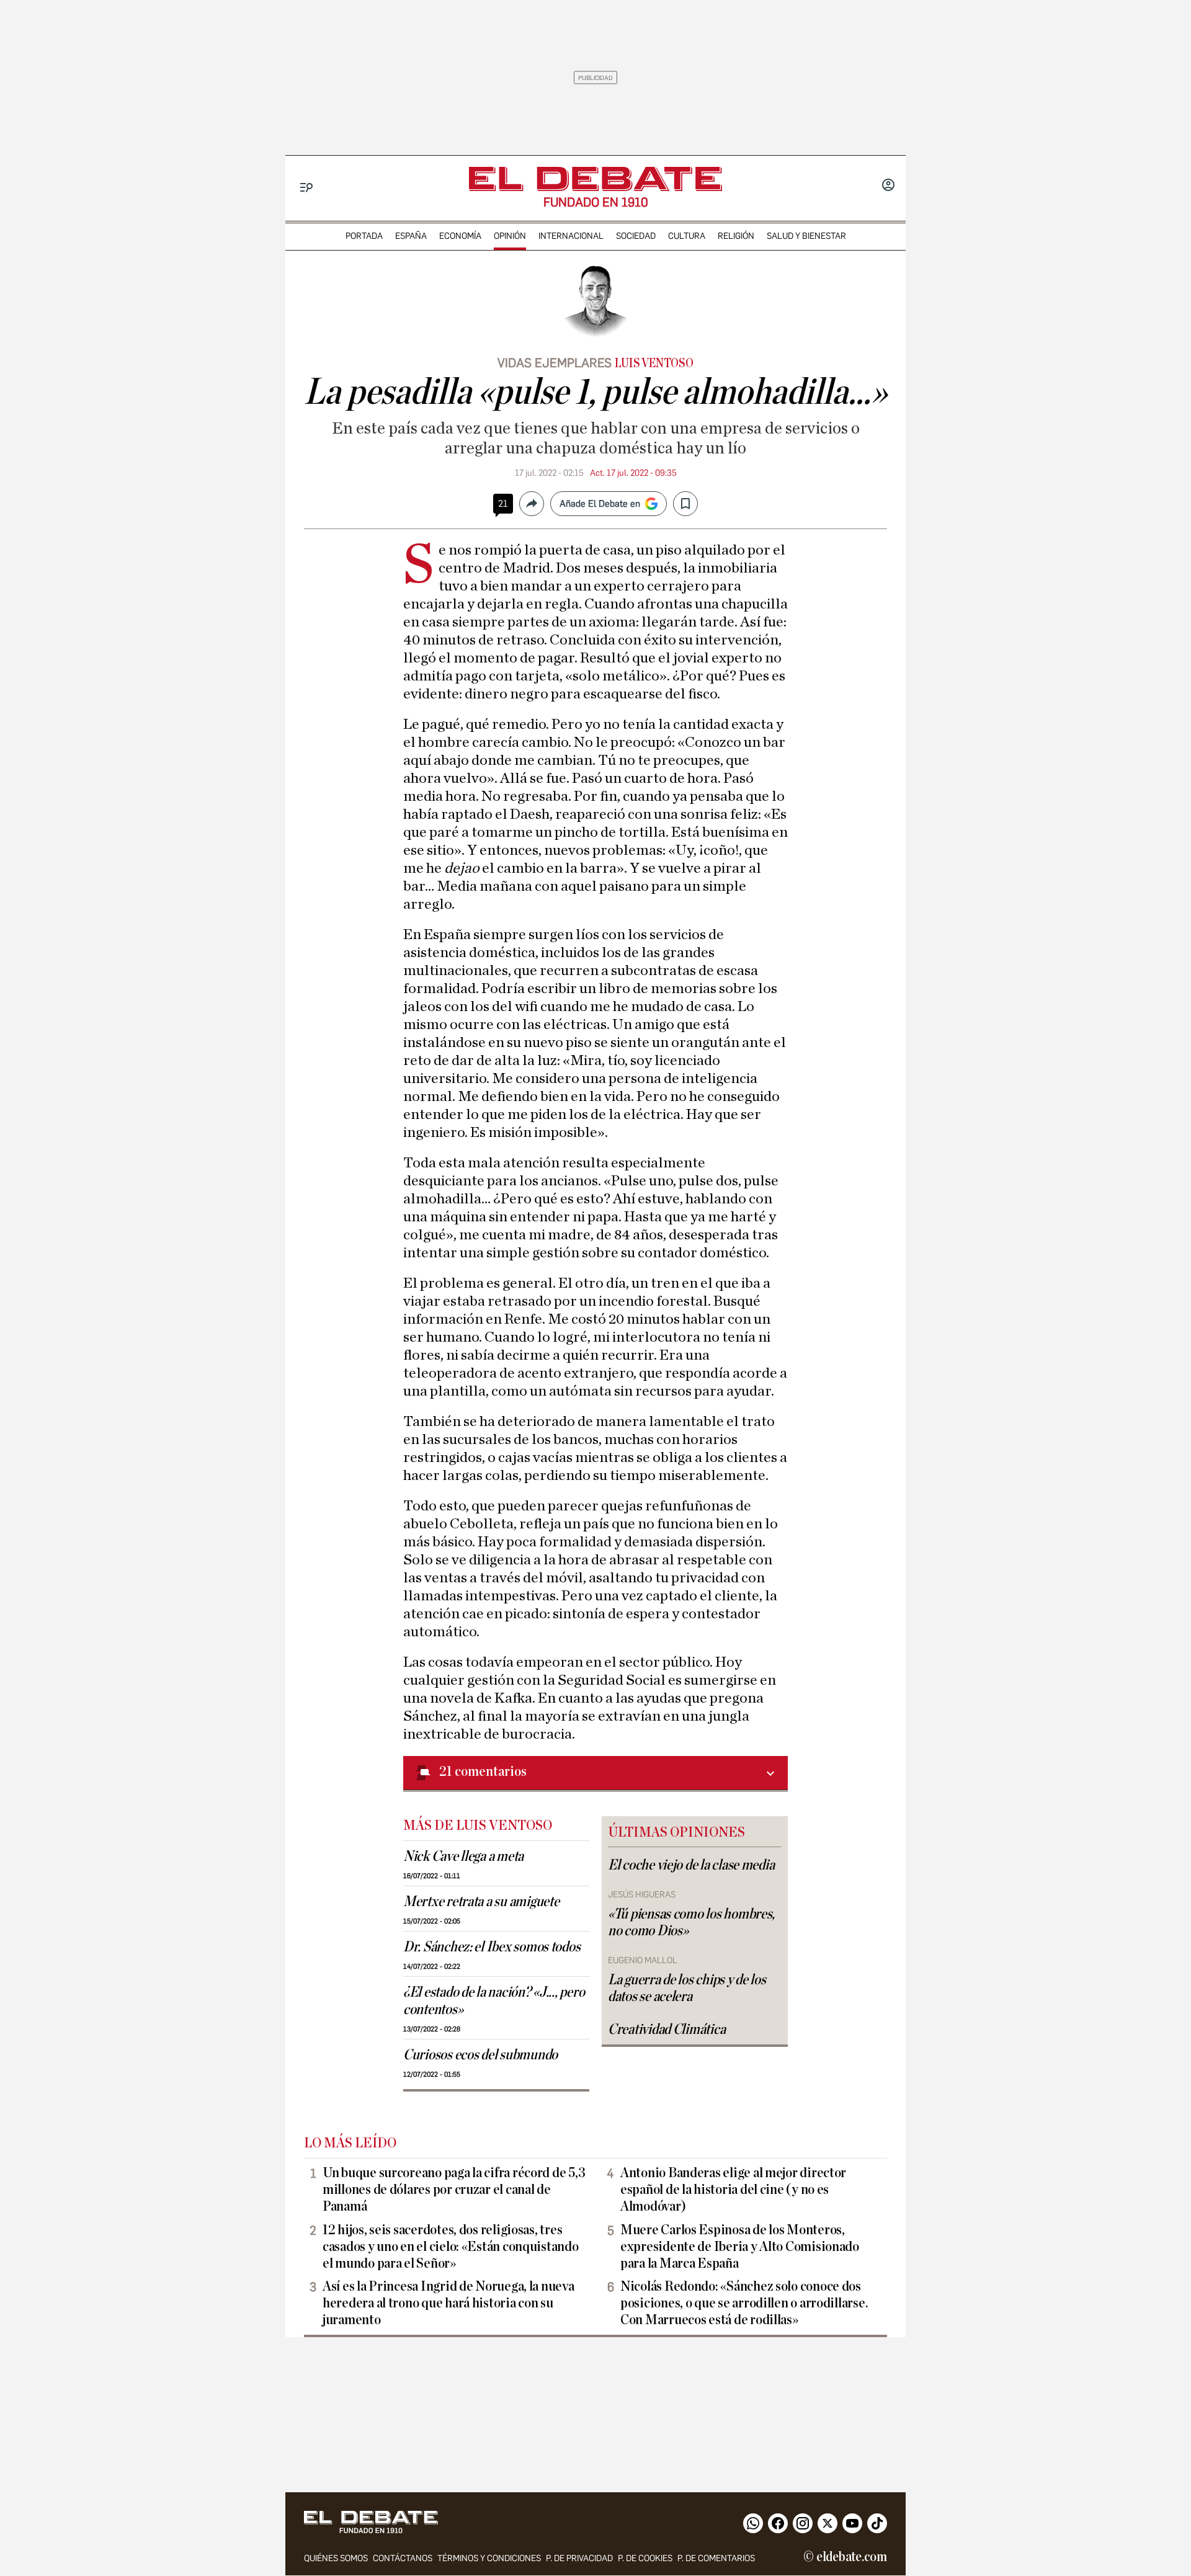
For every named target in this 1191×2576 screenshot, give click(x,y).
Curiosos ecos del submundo (480, 2055)
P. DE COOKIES (645, 2558)
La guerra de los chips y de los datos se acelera (687, 1988)
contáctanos (403, 2558)
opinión (510, 236)
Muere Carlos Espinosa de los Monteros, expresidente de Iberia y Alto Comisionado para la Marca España (740, 2247)
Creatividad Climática (667, 2030)
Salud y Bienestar (806, 236)
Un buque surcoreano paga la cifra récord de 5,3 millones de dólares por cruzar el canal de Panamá (454, 2190)
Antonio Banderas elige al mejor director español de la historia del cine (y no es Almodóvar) (733, 2190)
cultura (687, 236)
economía (460, 236)
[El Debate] (595, 179)
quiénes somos (336, 2558)
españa (411, 236)
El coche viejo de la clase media (691, 1865)
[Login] (888, 186)
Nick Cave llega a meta (463, 1856)
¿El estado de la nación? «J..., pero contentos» (494, 2001)
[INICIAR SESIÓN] (888, 186)
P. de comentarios (716, 2558)
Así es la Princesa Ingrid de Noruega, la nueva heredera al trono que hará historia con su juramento (448, 2303)
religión (736, 236)
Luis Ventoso (654, 363)
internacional (571, 236)
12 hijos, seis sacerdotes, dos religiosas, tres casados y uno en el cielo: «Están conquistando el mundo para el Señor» (451, 2247)
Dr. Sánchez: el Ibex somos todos (492, 1947)
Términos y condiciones (489, 2558)
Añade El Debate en (600, 504)
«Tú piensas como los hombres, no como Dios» (691, 1923)
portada (364, 236)
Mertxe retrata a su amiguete (481, 1902)
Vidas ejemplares (555, 363)
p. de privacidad (579, 2558)
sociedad (636, 236)
